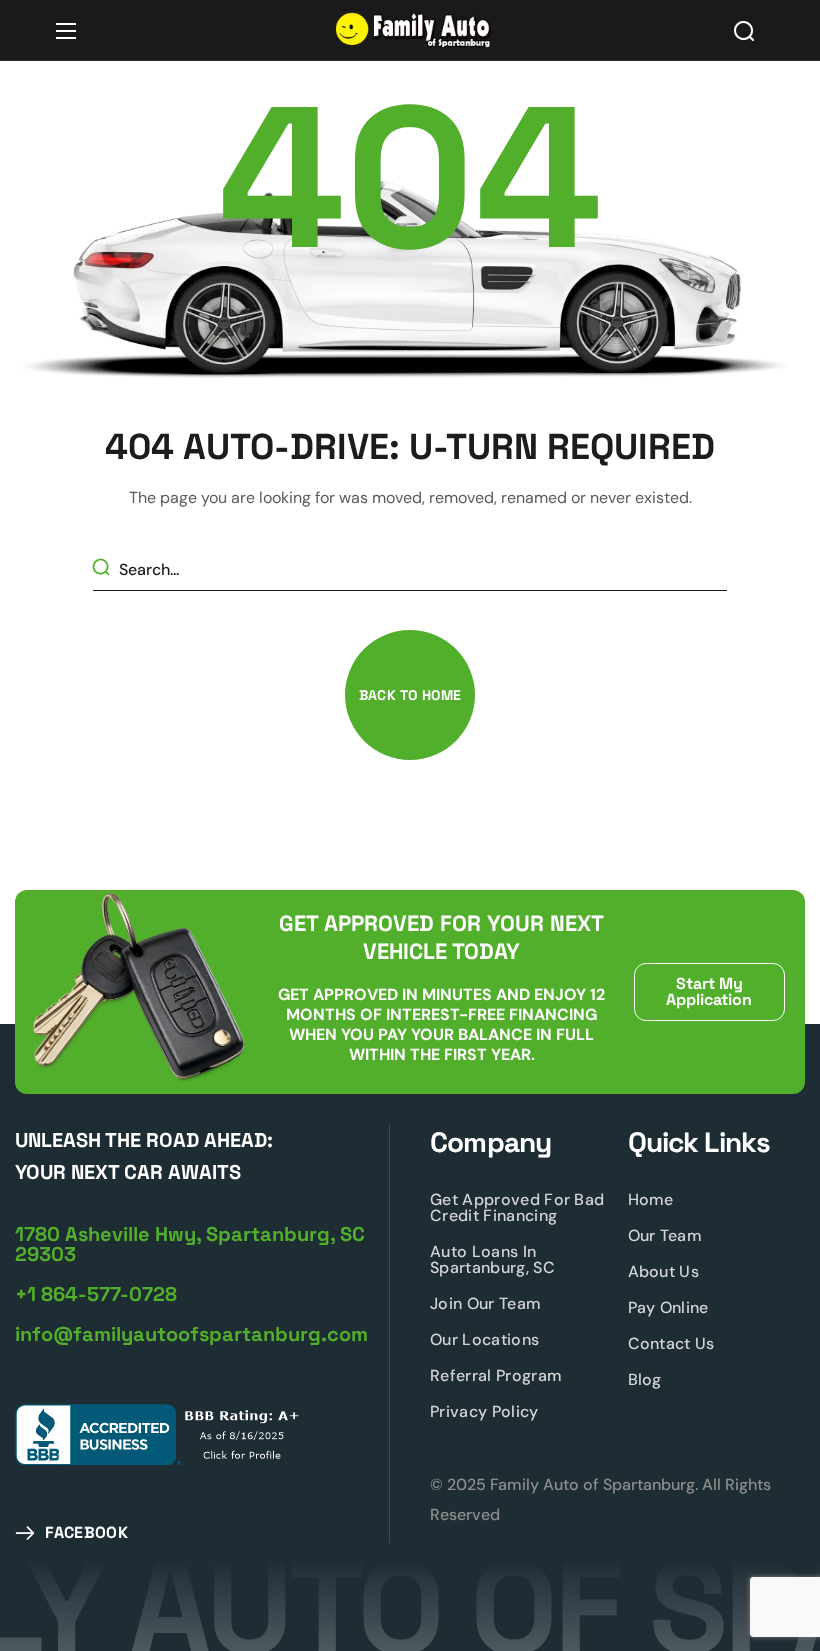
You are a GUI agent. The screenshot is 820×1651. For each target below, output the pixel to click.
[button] (744, 31)
